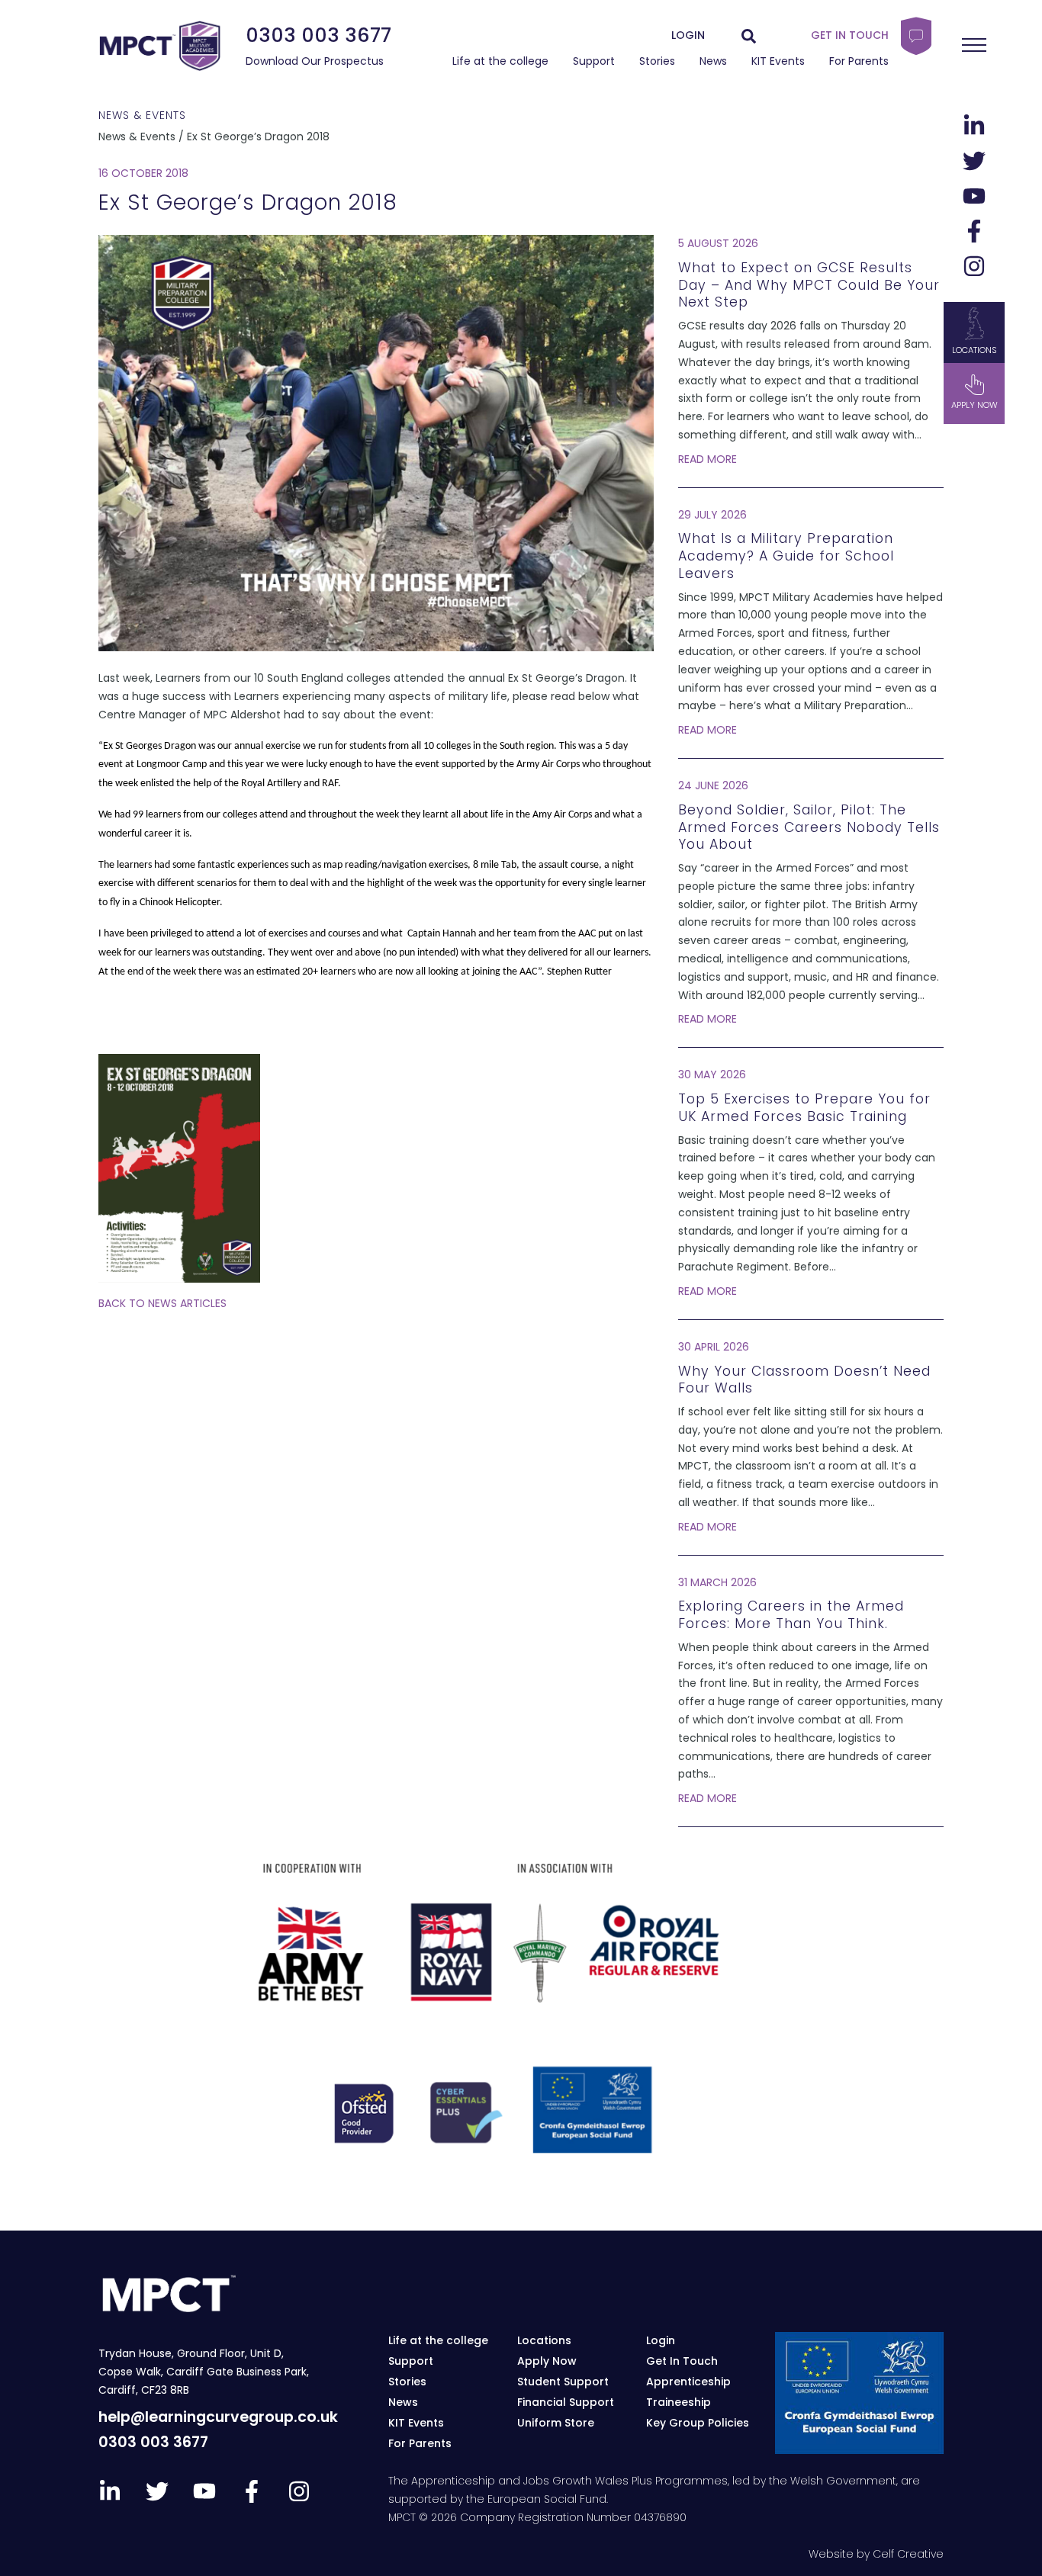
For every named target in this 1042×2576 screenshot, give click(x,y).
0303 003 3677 (318, 35)
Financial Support (566, 2402)
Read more (708, 459)
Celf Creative (908, 2554)
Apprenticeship (688, 2382)
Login (661, 2340)
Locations (974, 350)
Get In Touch (682, 2361)
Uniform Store (556, 2423)
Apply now (974, 405)
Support (594, 61)
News (713, 61)
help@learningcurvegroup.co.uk (218, 2417)
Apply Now (547, 2361)
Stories (657, 61)
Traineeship (679, 2402)
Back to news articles (162, 1303)
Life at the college (500, 61)
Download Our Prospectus (315, 61)
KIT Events (778, 61)
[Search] (749, 36)
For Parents (859, 61)
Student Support (563, 2382)
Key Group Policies (698, 2423)
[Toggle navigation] (974, 45)
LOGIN (688, 35)
